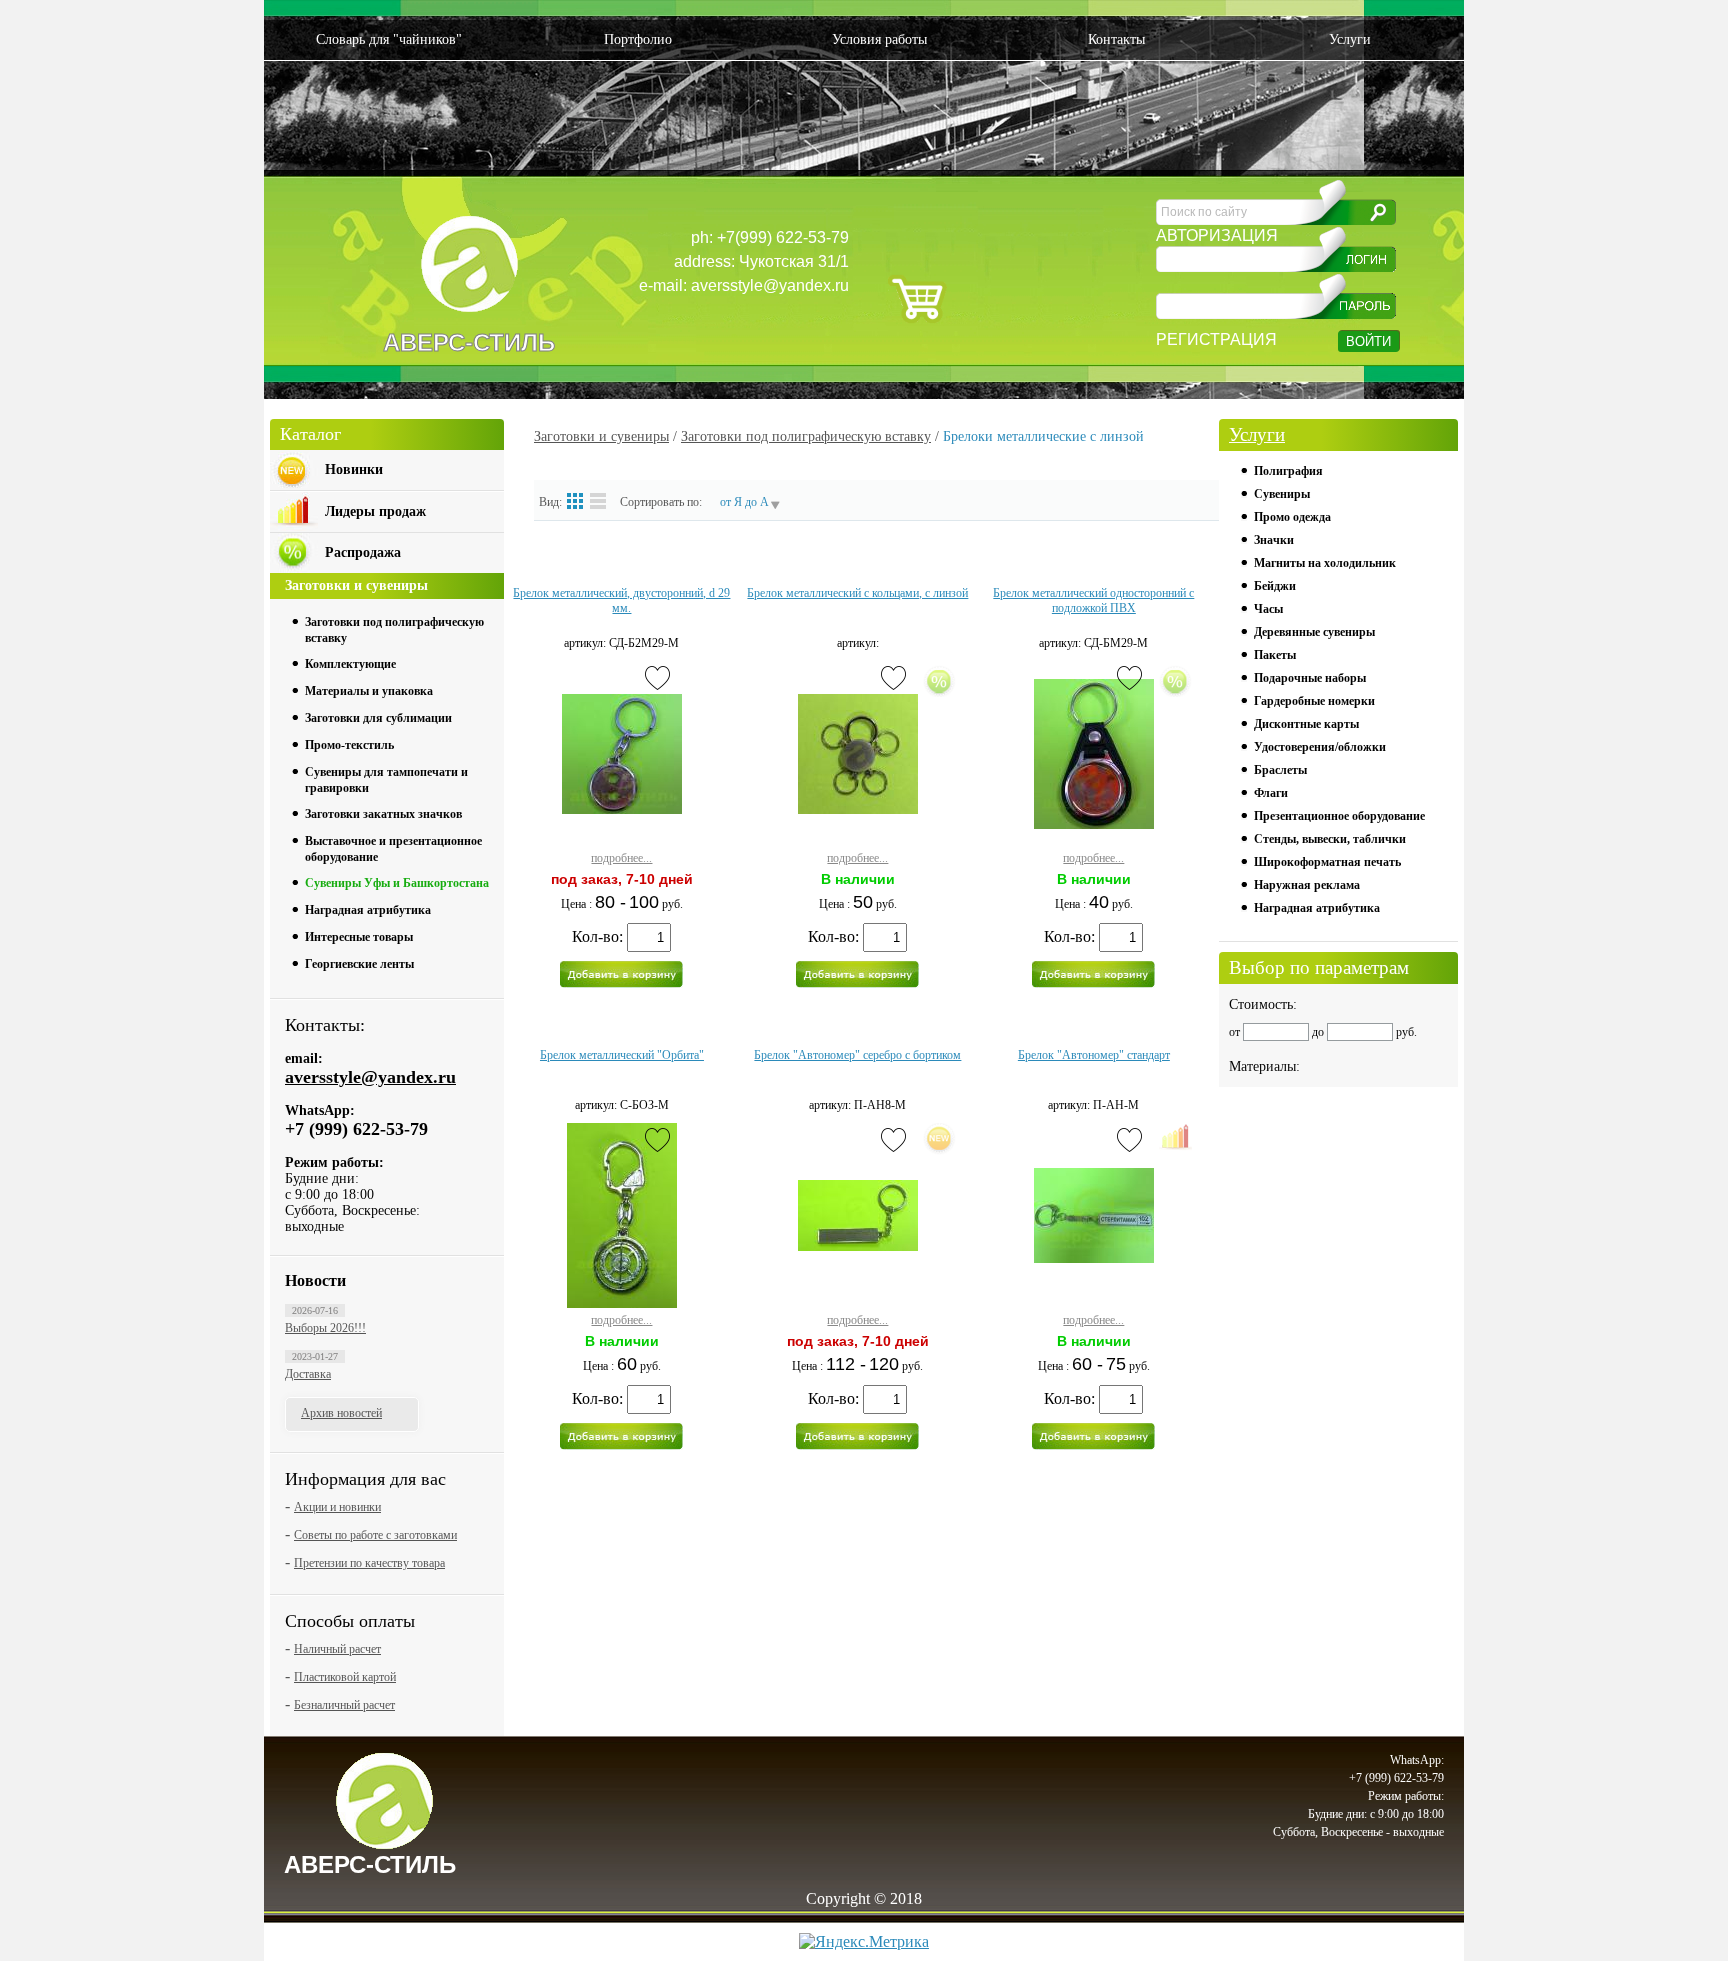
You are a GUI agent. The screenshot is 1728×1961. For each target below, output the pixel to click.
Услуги (1350, 39)
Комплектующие (350, 664)
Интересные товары (359, 937)
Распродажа (363, 552)
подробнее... (621, 858)
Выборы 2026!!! (325, 1328)
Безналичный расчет (344, 1705)
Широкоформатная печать (1327, 862)
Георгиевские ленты (359, 964)
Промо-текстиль (349, 745)
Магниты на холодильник (1325, 563)
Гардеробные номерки (1314, 701)
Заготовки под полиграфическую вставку (806, 436)
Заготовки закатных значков (383, 814)
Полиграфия (1288, 471)
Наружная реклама (1307, 885)
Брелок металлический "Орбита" (622, 1055)
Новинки (354, 469)
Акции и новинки (337, 1507)
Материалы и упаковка (369, 691)
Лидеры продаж (375, 511)
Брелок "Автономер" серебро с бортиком (857, 1055)
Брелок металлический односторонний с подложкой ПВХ (1093, 600)
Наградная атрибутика (368, 910)
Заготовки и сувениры (601, 436)
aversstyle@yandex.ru (370, 1077)
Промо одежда (1292, 517)
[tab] (399, 627)
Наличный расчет (337, 1649)
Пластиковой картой (345, 1677)
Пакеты (1275, 655)
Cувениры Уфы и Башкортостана (397, 883)
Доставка (308, 1374)
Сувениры (1282, 494)
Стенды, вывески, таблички (1330, 839)
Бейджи (1275, 586)
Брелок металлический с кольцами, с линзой (857, 593)
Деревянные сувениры (1314, 632)
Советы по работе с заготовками (375, 1535)
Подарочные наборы (1310, 678)
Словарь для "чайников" (389, 39)
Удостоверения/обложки (1320, 747)
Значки (1274, 540)
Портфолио (638, 39)
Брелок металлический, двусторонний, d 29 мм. (621, 600)
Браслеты (1280, 770)
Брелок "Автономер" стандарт (1094, 1055)
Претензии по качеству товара (369, 1563)
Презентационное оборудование (1339, 816)
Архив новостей (341, 1413)
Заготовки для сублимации (378, 718)
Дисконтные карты (1306, 724)
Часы (1268, 609)
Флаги (1271, 793)
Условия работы (879, 39)
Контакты (1116, 39)
